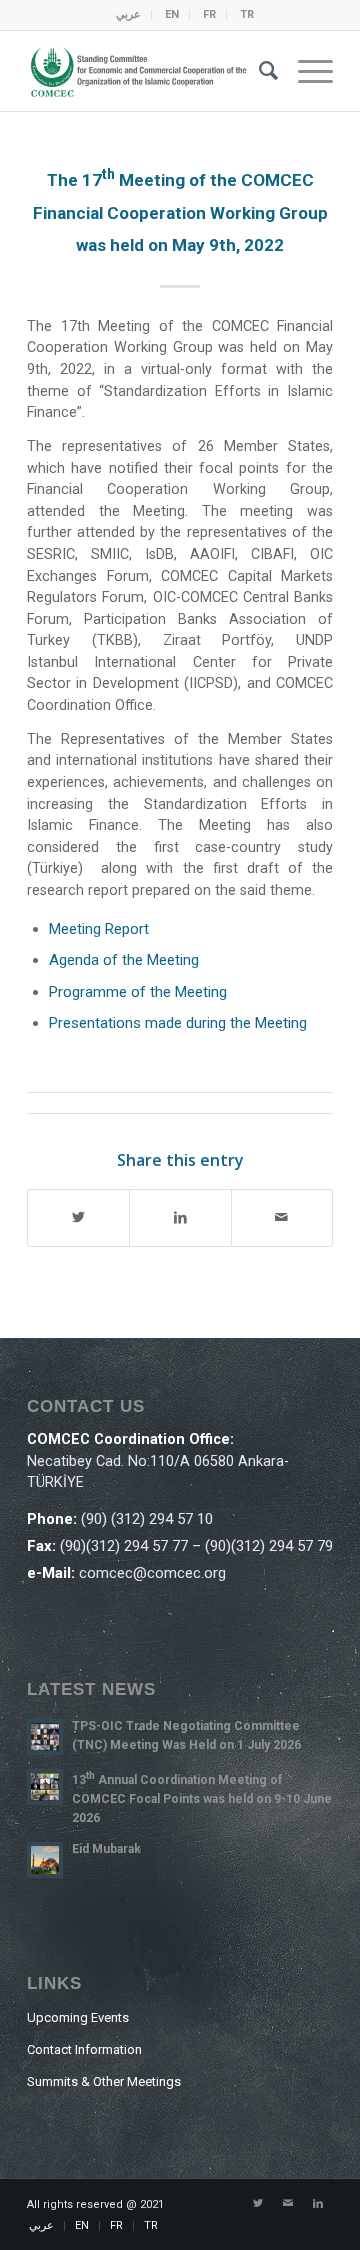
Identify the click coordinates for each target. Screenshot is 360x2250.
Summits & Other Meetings (104, 2081)
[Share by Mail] (282, 1217)
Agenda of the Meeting (124, 960)
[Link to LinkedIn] (318, 2204)
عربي (128, 14)
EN (172, 14)
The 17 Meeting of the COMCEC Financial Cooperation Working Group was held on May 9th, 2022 (180, 212)
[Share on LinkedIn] (180, 1217)
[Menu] (305, 71)
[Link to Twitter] (258, 2204)
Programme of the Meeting (138, 992)
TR (247, 14)
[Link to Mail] (288, 2204)
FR (209, 14)
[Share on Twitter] (78, 1217)
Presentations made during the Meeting (178, 1023)
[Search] (258, 71)
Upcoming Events (78, 2017)
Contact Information (84, 2049)
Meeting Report (99, 929)
